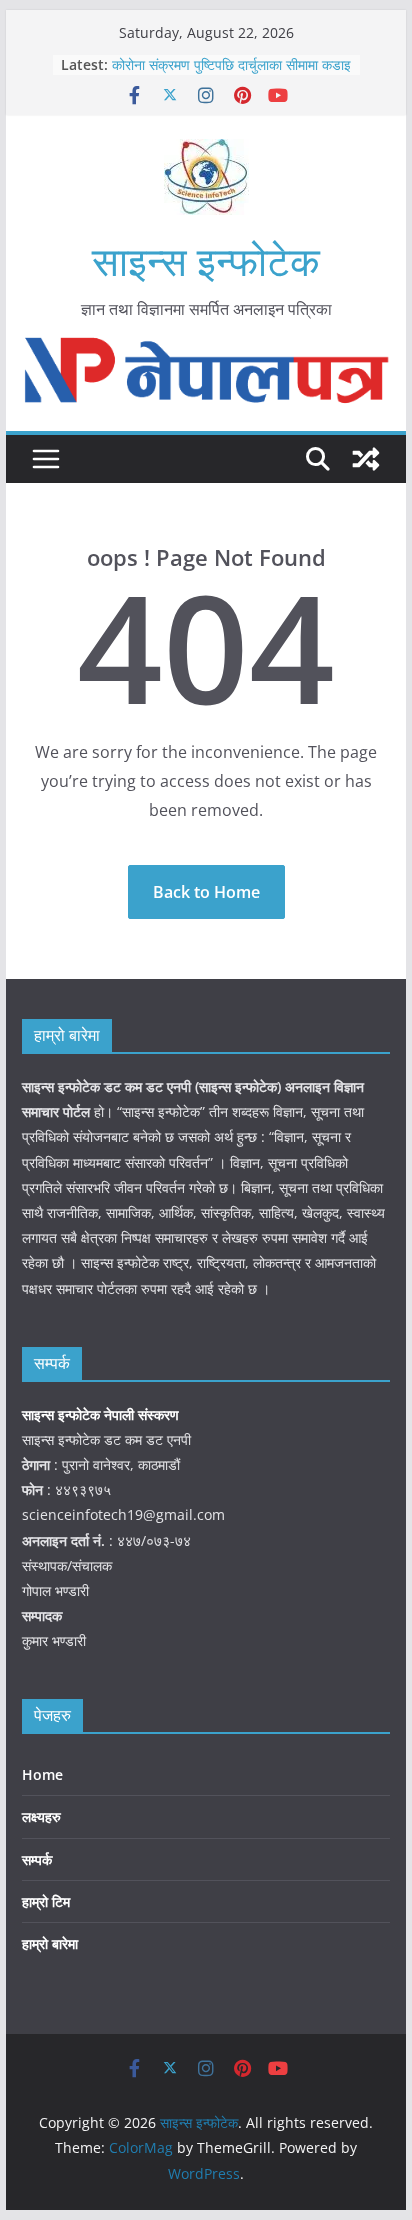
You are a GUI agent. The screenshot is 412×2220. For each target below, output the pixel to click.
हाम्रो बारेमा (50, 1943)
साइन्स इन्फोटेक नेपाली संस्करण (102, 1414)
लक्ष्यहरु (41, 1816)
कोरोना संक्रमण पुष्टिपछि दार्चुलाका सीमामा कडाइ (231, 64)
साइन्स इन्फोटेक (206, 260)
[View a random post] (366, 459)
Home (42, 1774)
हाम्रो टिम (46, 1901)
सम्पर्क (37, 1859)
